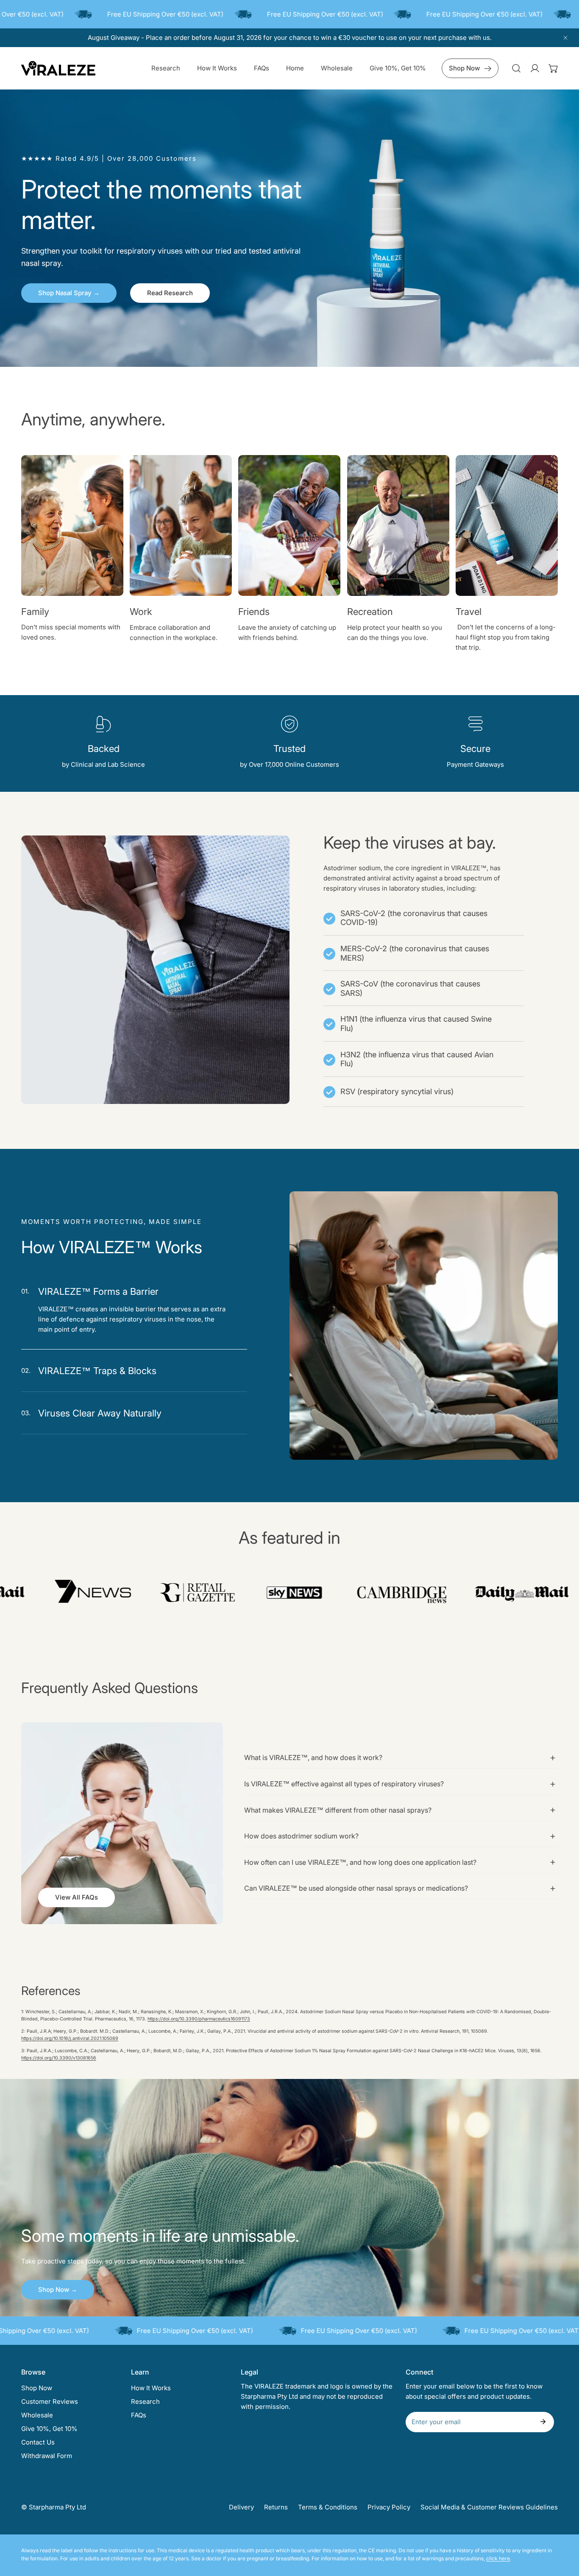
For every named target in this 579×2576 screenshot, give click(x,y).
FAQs (139, 2415)
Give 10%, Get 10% (49, 2429)
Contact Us (38, 2442)
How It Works (151, 2388)
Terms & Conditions (328, 2507)
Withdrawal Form (47, 2456)
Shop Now (464, 68)
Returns (276, 2507)
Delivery (241, 2507)
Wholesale (37, 2415)
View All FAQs (77, 1898)
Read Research (170, 293)
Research (145, 2401)
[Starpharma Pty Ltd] (58, 68)
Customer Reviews (50, 2401)
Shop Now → (58, 2290)
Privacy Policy (389, 2507)
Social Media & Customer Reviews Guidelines (489, 2507)
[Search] (516, 68)
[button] (554, 68)
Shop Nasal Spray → (69, 293)
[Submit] (543, 2422)
